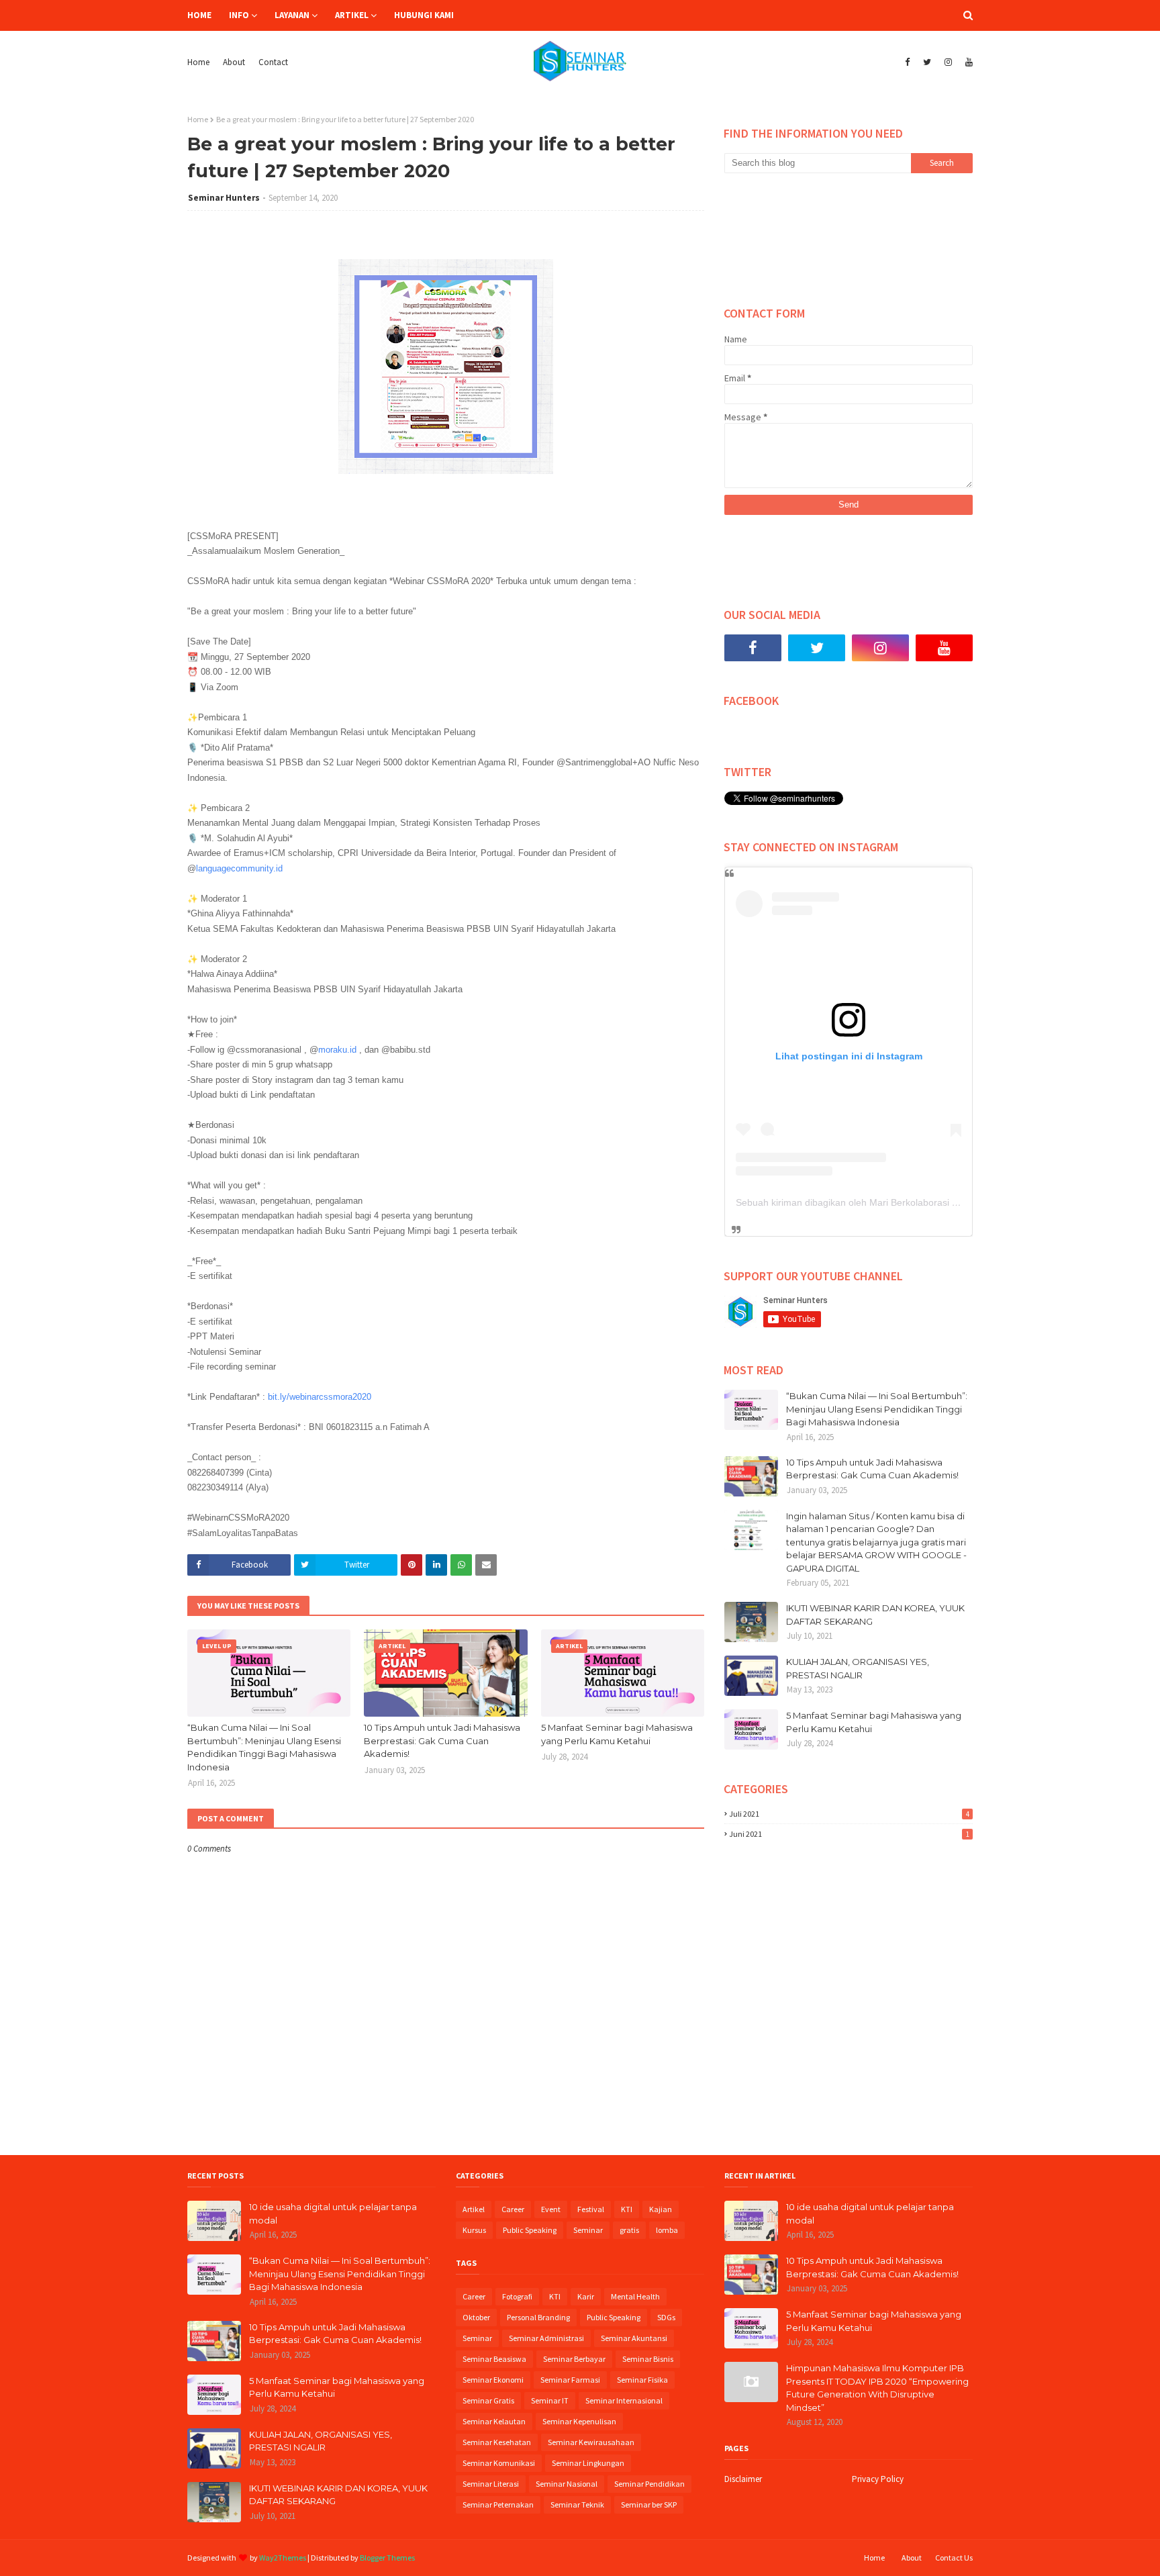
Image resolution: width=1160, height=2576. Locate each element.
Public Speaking (530, 2230)
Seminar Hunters (224, 198)
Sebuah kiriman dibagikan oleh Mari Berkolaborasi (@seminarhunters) (885, 1202)
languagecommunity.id (239, 868)
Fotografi (517, 2296)
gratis (629, 2230)
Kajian (661, 2209)
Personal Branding (538, 2317)
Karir (586, 2296)
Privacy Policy (878, 2479)
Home (198, 62)
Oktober (476, 2317)
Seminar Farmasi (570, 2380)
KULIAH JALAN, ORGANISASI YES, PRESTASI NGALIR (858, 1668)
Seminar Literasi (491, 2484)
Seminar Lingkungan (588, 2463)
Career (513, 2209)
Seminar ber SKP (649, 2505)
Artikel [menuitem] (352, 15)
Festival (591, 2209)
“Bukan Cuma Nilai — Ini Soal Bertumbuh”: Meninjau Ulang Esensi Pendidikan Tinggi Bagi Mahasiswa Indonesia (264, 1747)
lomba (667, 2230)
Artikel (474, 2209)
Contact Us (954, 2558)
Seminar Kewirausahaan (591, 2442)
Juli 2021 (849, 1814)
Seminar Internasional (624, 2400)
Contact (273, 62)
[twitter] (927, 62)
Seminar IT (550, 2400)
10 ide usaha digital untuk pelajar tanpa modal (333, 2213)
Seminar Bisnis (648, 2359)
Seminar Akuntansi (634, 2338)
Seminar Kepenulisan (579, 2421)
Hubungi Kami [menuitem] (424, 15)
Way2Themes (283, 2558)
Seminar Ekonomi (493, 2380)
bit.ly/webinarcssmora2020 (320, 1397)
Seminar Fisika (642, 2380)
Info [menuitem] (239, 15)
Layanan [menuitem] (292, 15)
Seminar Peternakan (498, 2505)
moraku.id (337, 1050)
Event (551, 2209)
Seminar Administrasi (546, 2338)
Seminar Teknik (577, 2505)
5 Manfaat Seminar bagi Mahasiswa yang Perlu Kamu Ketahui (617, 1734)
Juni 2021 (849, 1834)
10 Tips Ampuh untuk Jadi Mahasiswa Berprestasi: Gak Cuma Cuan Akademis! (442, 1740)
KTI (627, 2209)
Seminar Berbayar (574, 2359)
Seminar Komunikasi (499, 2463)
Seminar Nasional (567, 2484)
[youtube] (967, 62)
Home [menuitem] (199, 15)
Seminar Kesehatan (497, 2442)
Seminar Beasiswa (494, 2359)
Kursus (474, 2230)
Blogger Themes (387, 2558)
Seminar (588, 2230)
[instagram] (948, 62)
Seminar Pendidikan (649, 2484)
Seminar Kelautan (494, 2421)
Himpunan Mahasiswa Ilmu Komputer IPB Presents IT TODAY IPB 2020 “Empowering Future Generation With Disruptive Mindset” (877, 2388)
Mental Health (635, 2296)
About (234, 62)
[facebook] (907, 62)
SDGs (666, 2317)
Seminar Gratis (488, 2400)
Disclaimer (743, 2479)
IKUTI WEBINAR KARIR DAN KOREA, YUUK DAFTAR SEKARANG (875, 1615)
